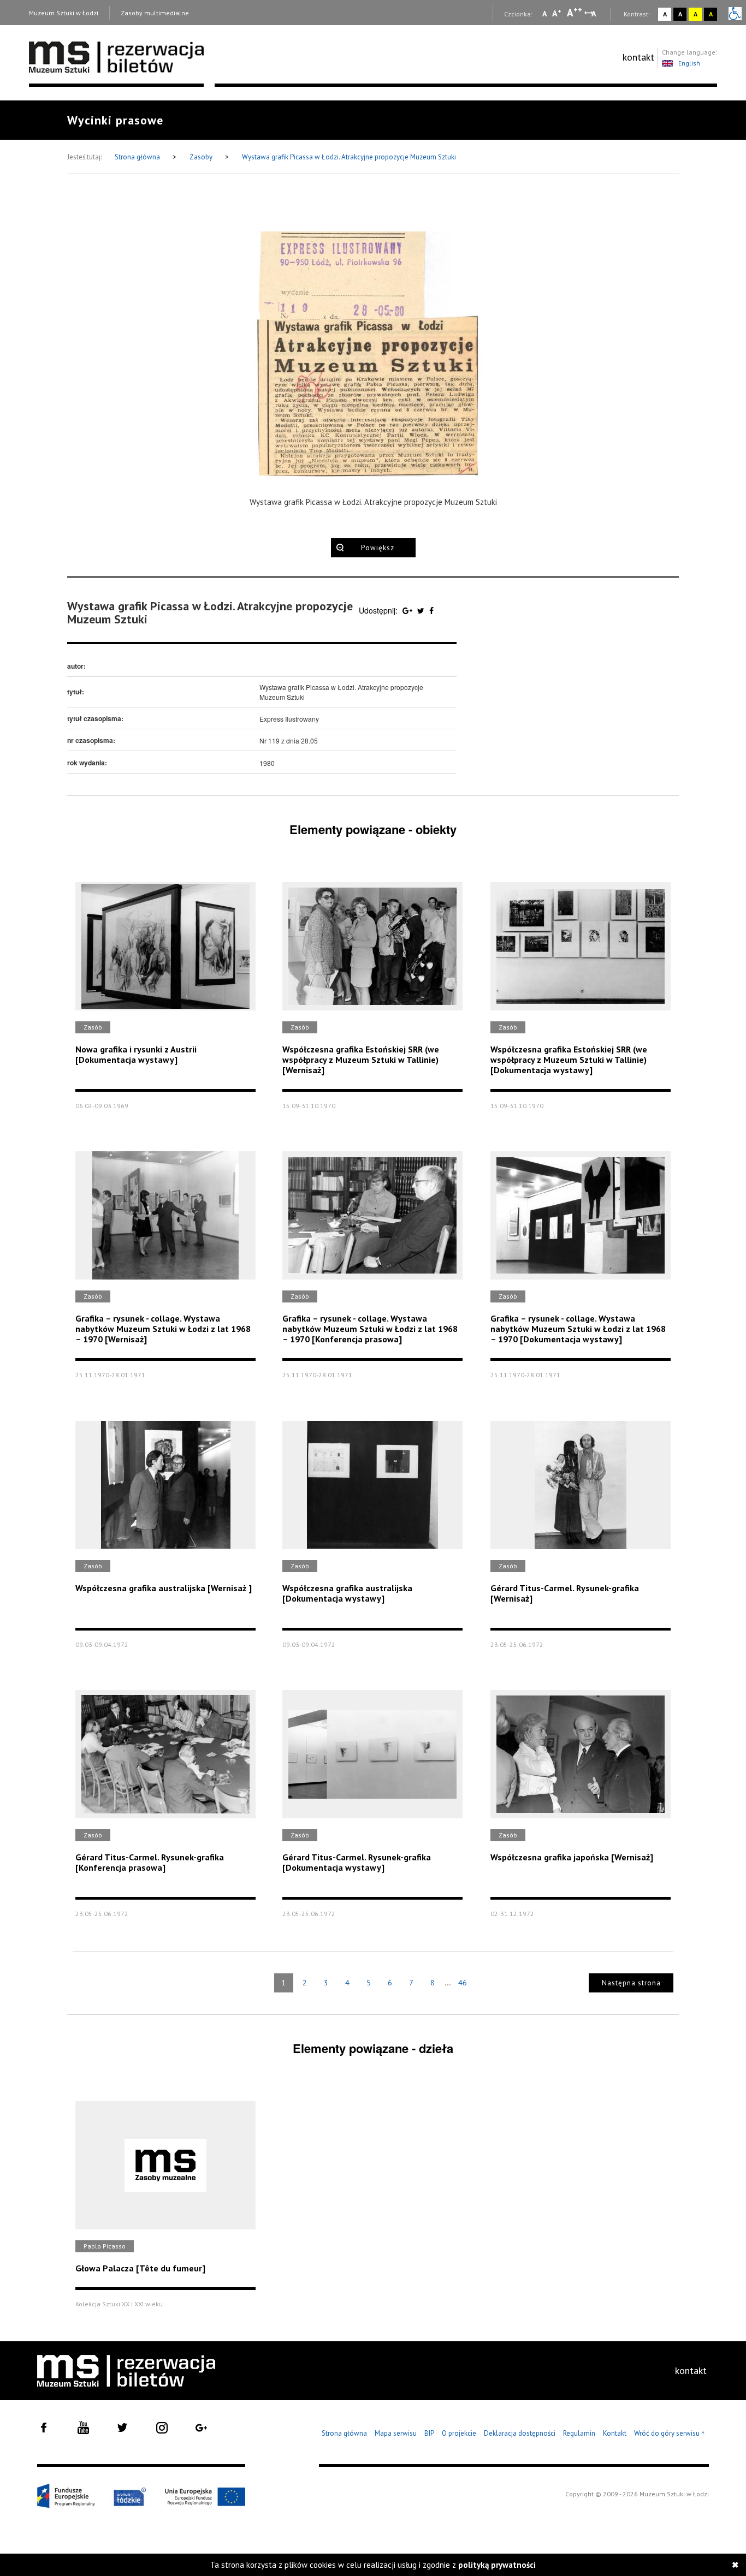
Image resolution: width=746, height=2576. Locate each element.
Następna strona (631, 1983)
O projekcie (459, 2433)
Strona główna (138, 157)
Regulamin (579, 2433)
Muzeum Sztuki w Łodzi (64, 13)
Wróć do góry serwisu (670, 2434)
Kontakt (615, 2433)
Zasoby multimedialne (155, 13)
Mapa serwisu (396, 2433)
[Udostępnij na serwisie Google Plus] (408, 610)
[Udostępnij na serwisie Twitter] (422, 610)
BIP (429, 2433)
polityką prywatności (497, 2565)
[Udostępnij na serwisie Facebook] (431, 610)
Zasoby (202, 157)
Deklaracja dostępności (520, 2433)
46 (463, 1983)
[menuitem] (638, 57)
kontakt (638, 57)
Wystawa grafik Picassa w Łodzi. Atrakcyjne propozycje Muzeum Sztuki (349, 157)
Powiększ (378, 548)
